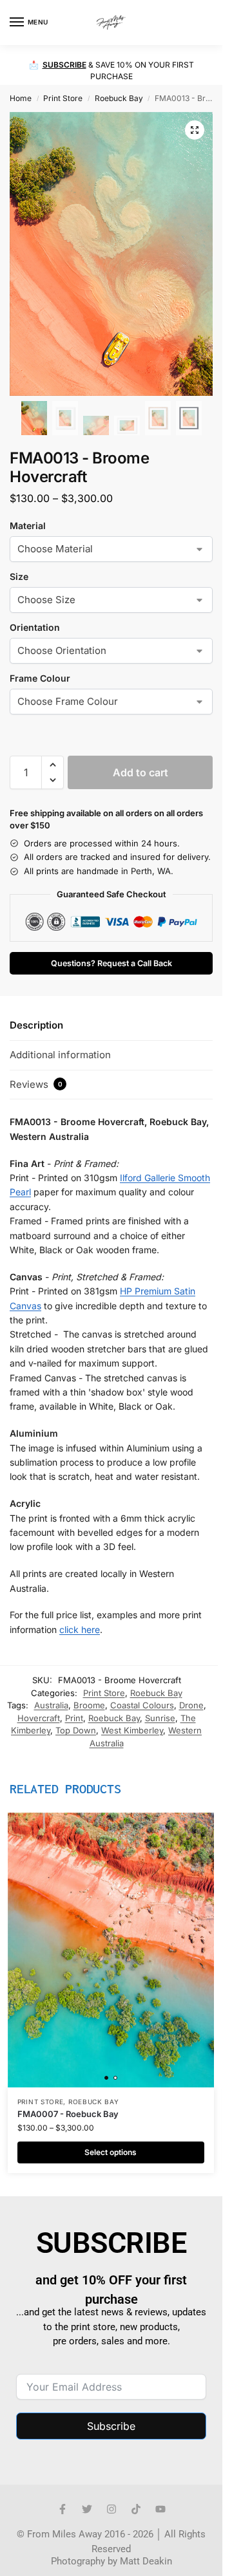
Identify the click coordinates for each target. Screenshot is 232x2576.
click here (80, 1629)
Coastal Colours (142, 1705)
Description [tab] (36, 1025)
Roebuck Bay (119, 98)
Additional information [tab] (60, 1055)
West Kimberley (132, 1730)
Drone (191, 1705)
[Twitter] (87, 2509)
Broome (89, 1705)
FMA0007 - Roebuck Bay (68, 2114)
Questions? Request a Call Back (111, 963)
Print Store (63, 98)
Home (21, 98)
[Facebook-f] (63, 2509)
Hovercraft (39, 1718)
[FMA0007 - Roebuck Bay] (111, 1950)
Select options (111, 2152)
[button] (202, 23)
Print (74, 1718)
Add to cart (140, 772)
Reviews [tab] (36, 1084)
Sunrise (160, 1718)
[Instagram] (111, 2509)
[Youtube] (160, 2509)
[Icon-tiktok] (136, 2509)
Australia (51, 1705)
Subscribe (111, 2426)
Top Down (76, 1730)
